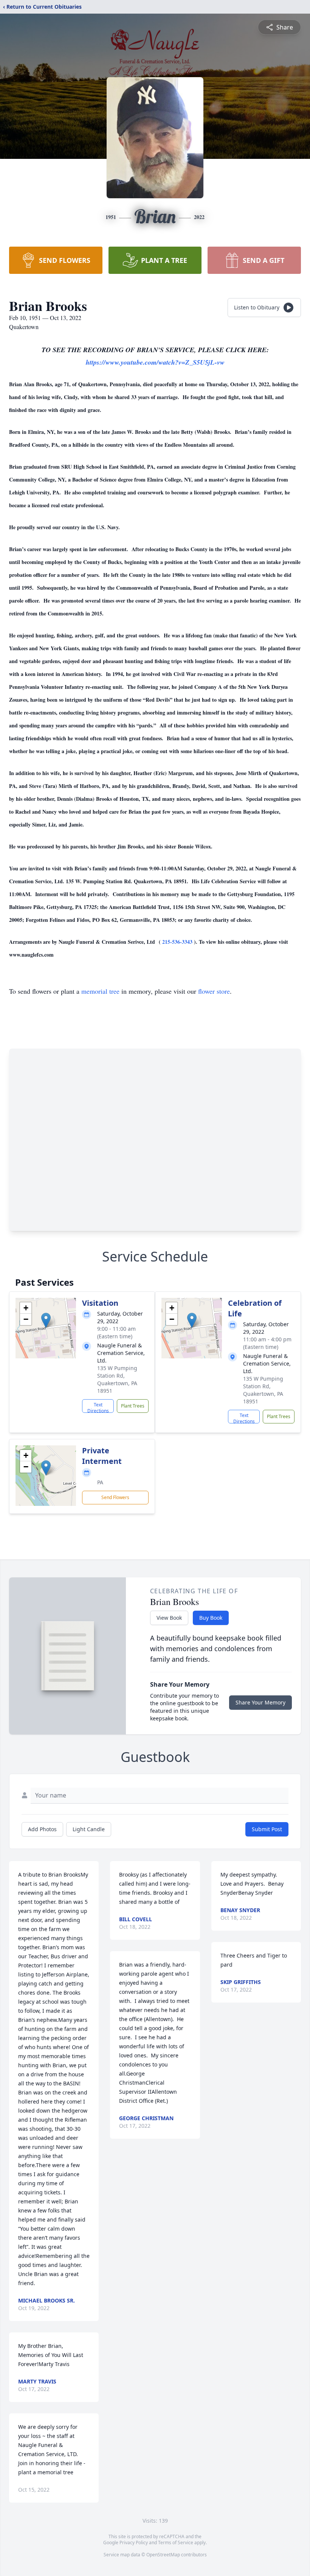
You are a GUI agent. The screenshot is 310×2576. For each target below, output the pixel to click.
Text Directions (98, 1407)
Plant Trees (133, 1406)
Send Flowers (115, 1497)
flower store (214, 991)
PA (100, 1482)
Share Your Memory (260, 1702)
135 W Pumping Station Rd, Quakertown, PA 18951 (117, 1379)
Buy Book (211, 1618)
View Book (169, 1618)
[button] (46, 1320)
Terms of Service (176, 2543)
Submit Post (267, 1829)
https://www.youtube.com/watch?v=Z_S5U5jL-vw (155, 362)
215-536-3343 (178, 942)
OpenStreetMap (163, 2555)
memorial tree (100, 991)
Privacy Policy (134, 2543)
